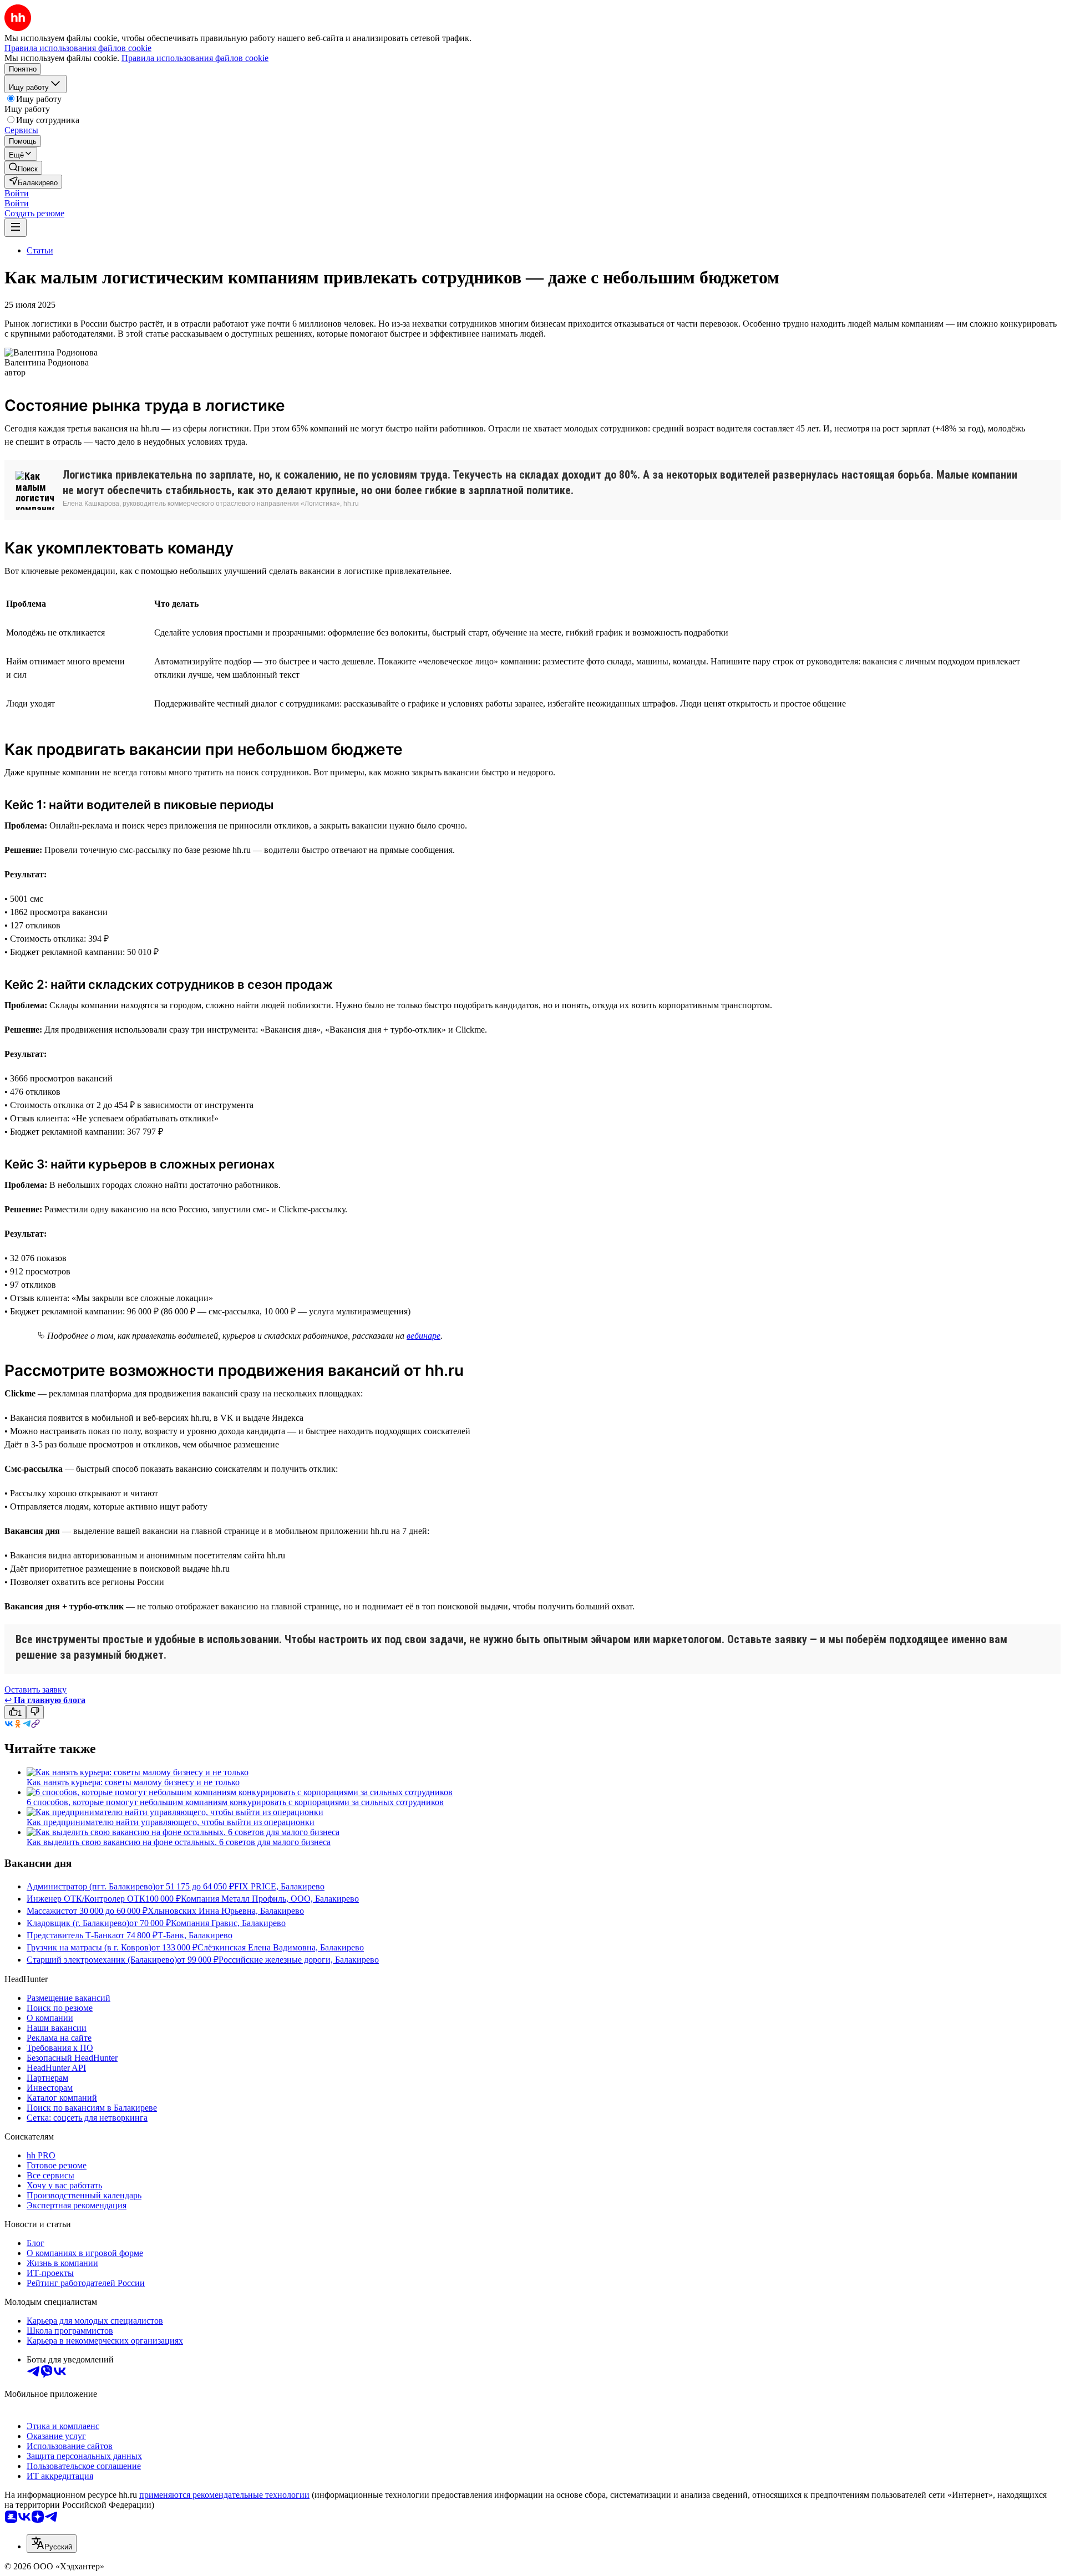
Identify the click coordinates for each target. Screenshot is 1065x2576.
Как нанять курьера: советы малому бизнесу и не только (133, 1782)
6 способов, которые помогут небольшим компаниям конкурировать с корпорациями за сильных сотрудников (235, 1802)
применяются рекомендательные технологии (224, 2495)
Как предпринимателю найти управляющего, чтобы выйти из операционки (171, 1822)
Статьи (40, 250)
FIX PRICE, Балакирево (279, 1886)
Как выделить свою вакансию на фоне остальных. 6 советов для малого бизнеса (179, 1842)
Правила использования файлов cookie (195, 58)
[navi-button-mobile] (16, 228)
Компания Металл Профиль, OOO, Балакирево (270, 1899)
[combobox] (52, 2544)
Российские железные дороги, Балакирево (299, 1960)
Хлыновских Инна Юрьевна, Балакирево (226, 1911)
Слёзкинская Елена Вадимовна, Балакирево (281, 1947)
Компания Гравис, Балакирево (228, 1923)
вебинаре (424, 1336)
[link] (23, 168)
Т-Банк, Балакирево (195, 1935)
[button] (17, 193)
